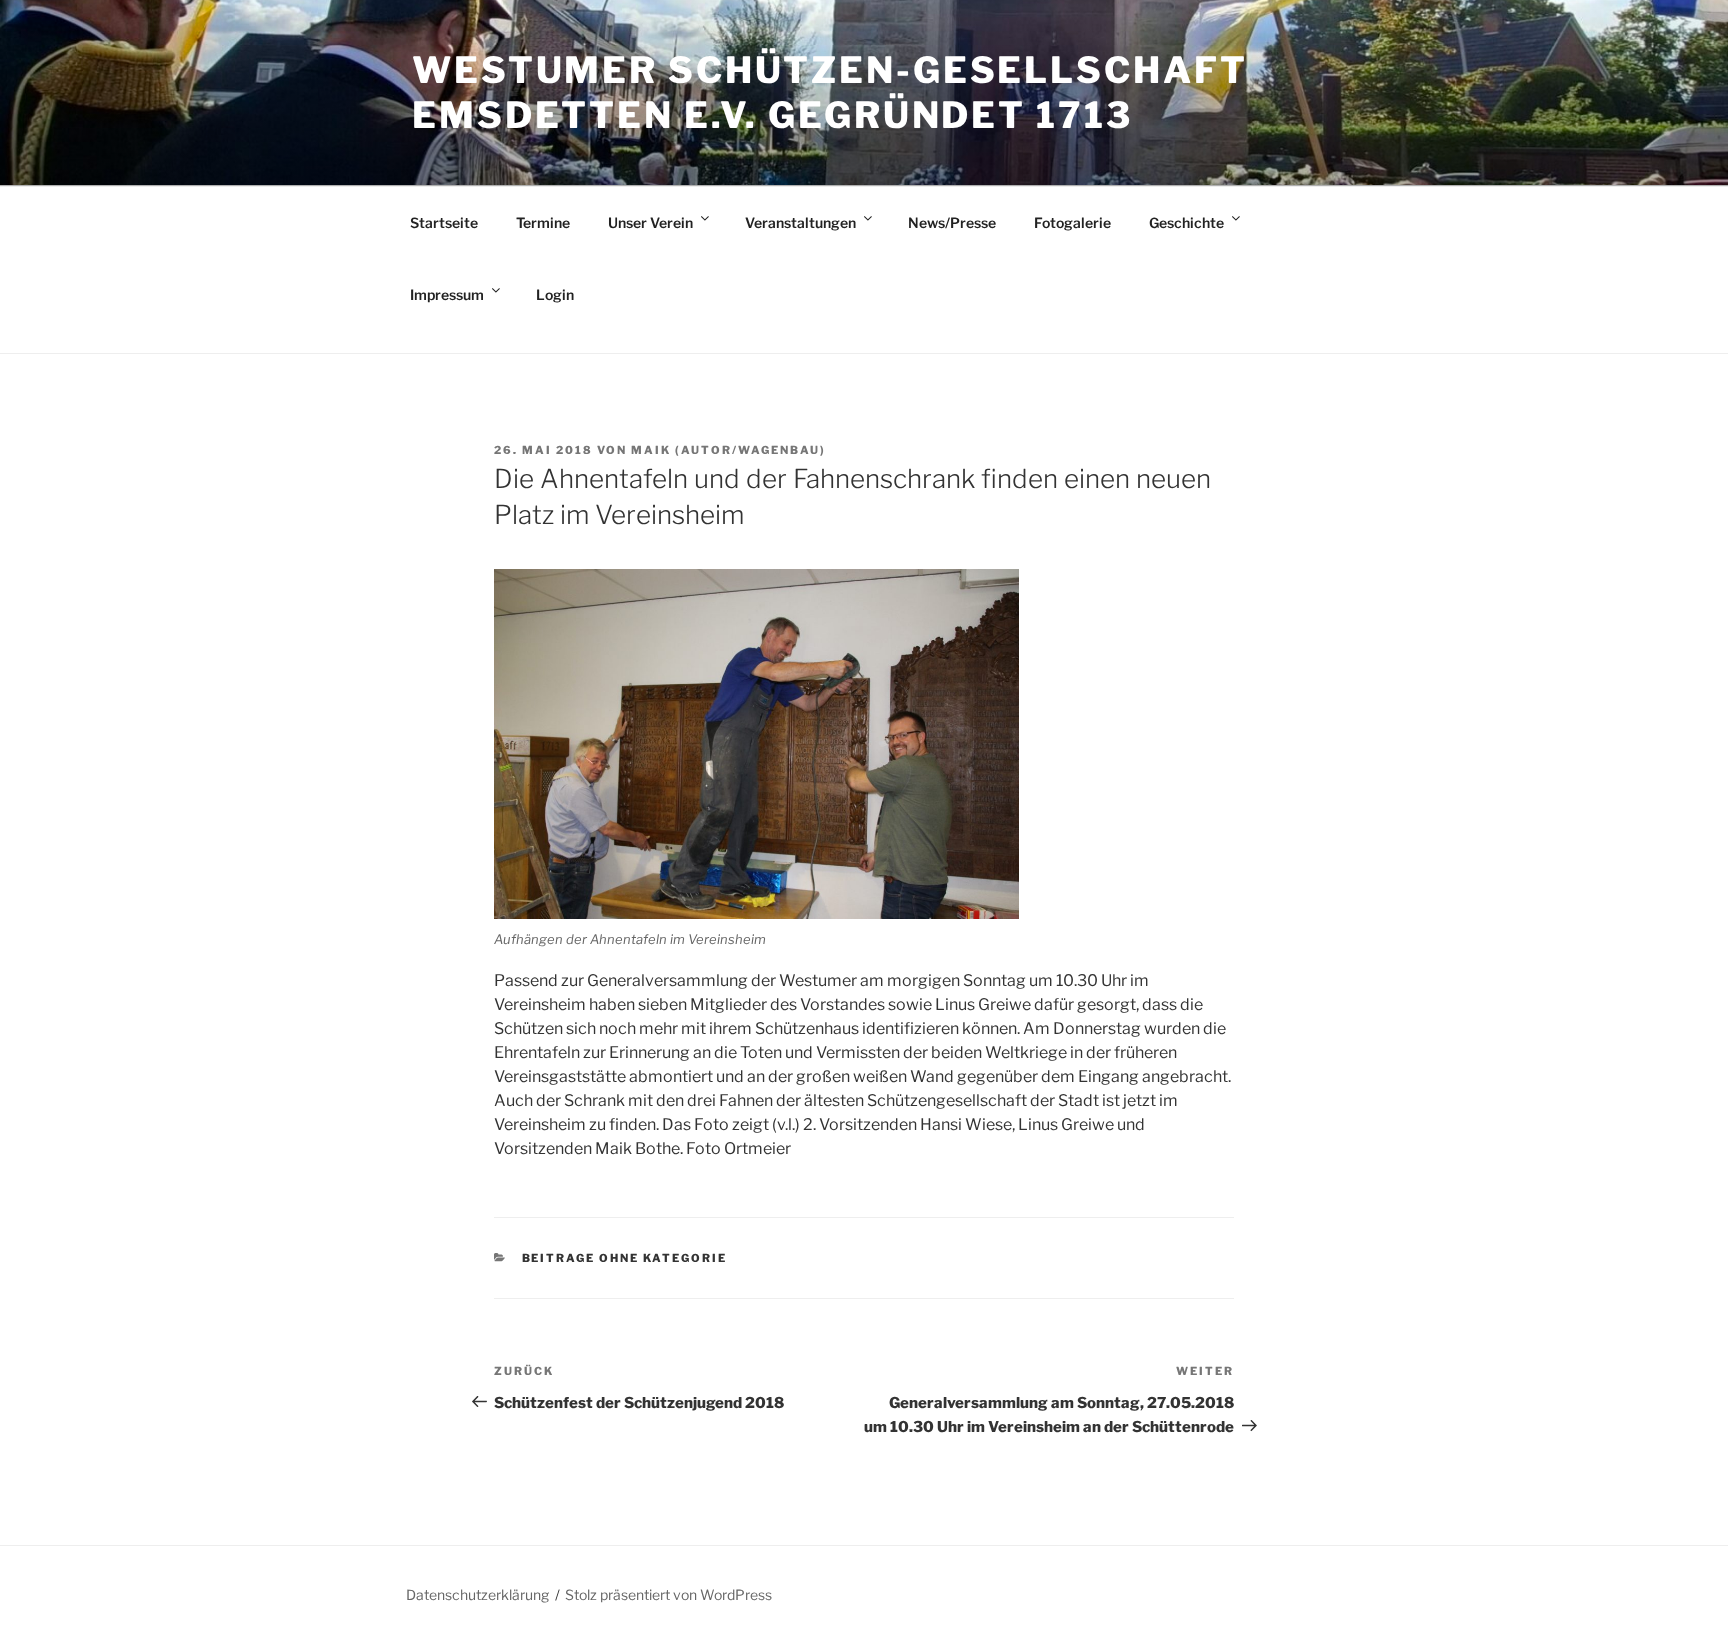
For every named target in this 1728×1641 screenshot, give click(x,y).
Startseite (444, 222)
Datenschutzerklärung (477, 1594)
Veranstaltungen (800, 222)
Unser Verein (650, 222)
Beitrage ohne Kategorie (625, 1258)
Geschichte (1186, 222)
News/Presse (952, 222)
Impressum (447, 294)
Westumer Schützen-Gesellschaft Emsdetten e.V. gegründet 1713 (829, 92)
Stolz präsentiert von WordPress (668, 1594)
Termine (543, 222)
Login (555, 294)
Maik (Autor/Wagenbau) (728, 450)
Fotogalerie (1072, 222)
